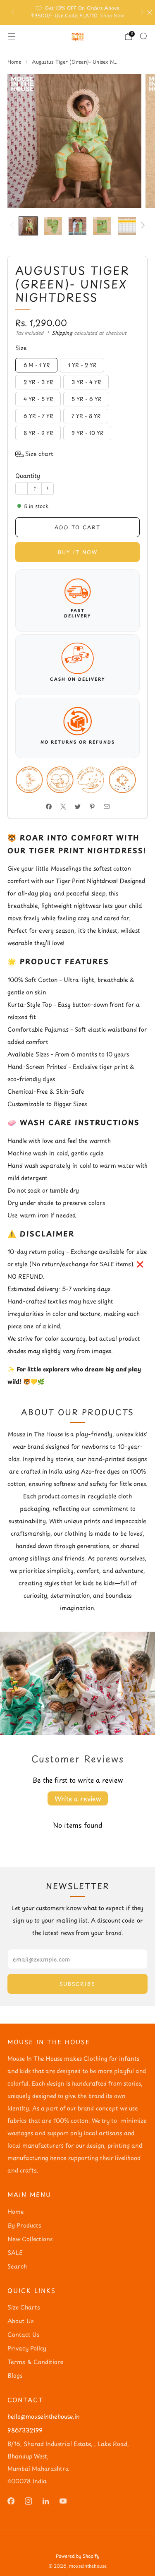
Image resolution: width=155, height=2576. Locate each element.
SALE (15, 2253)
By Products (24, 2225)
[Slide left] (13, 226)
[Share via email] (106, 806)
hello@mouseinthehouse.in (44, 2416)
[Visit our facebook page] (11, 2501)
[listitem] (78, 13)
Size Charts (24, 2307)
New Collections (30, 2239)
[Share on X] (63, 806)
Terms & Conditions (35, 2362)
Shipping (62, 333)
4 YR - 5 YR (38, 399)
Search (17, 2266)
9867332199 (25, 2430)
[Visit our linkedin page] (45, 2501)
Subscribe (77, 1984)
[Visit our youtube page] (63, 2501)
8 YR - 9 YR (38, 433)
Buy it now (78, 552)
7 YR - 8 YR (86, 416)
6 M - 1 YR (37, 365)
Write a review (78, 1798)
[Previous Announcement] (13, 12)
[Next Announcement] (142, 12)
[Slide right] (142, 226)
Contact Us (23, 2335)
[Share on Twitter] (77, 806)
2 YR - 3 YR (38, 382)
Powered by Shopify (78, 2556)
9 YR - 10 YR (87, 433)
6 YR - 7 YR (38, 416)
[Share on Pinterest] (92, 806)
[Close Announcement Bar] (150, 12)
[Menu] (12, 36)
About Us (20, 2321)
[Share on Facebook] (49, 806)
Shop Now (112, 15)
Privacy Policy (27, 2348)
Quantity (28, 476)
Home (15, 2212)
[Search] (143, 36)
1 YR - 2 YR (82, 365)
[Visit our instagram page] (28, 2501)
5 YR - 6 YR (86, 399)
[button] (34, 454)
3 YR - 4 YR (86, 382)
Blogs (15, 2376)
